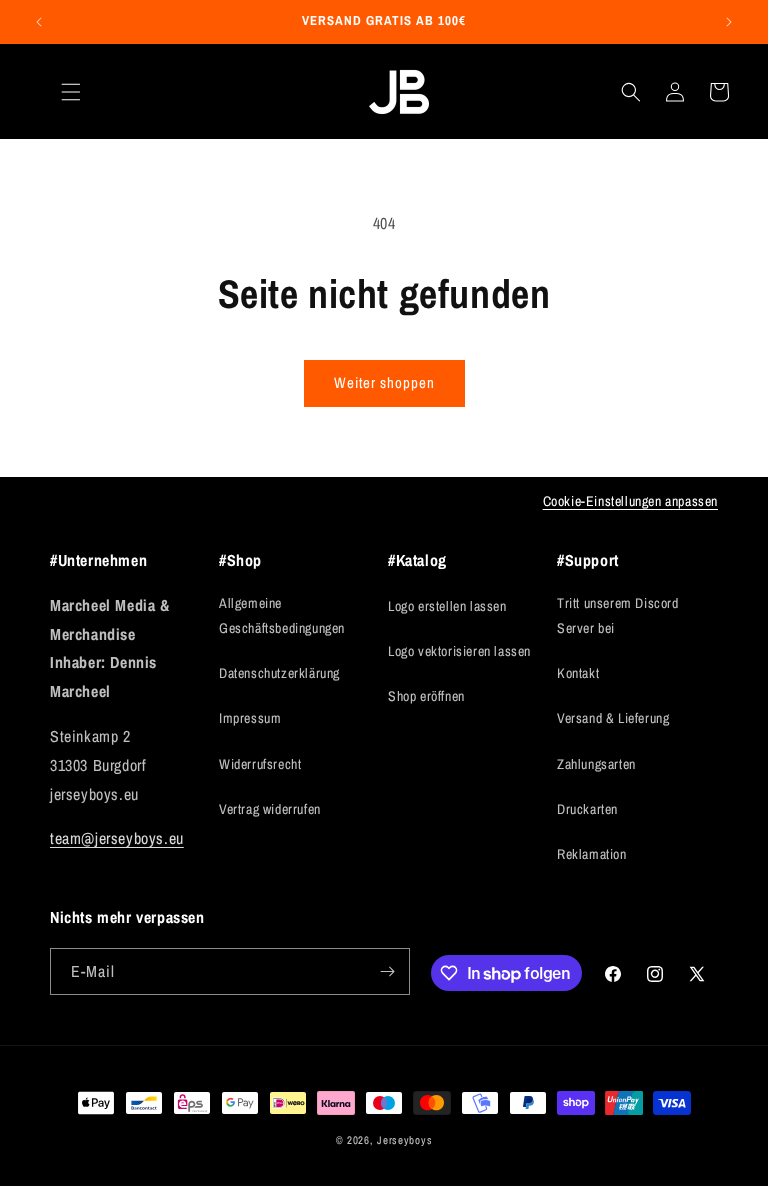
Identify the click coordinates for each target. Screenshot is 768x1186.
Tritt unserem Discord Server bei (618, 615)
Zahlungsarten (596, 764)
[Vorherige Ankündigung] (39, 22)
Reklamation (592, 854)
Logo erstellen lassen (447, 606)
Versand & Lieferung (613, 718)
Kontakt (578, 673)
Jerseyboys (404, 1140)
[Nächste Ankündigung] (729, 22)
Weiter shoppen (384, 382)
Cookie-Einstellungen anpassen (630, 501)
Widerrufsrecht (260, 764)
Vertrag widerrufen (270, 809)
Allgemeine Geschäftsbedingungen (282, 615)
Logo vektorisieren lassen (459, 651)
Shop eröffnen (426, 696)
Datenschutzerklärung (279, 673)
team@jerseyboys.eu (117, 838)
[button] (71, 92)
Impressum (250, 718)
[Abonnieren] (387, 971)
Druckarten (587, 809)
